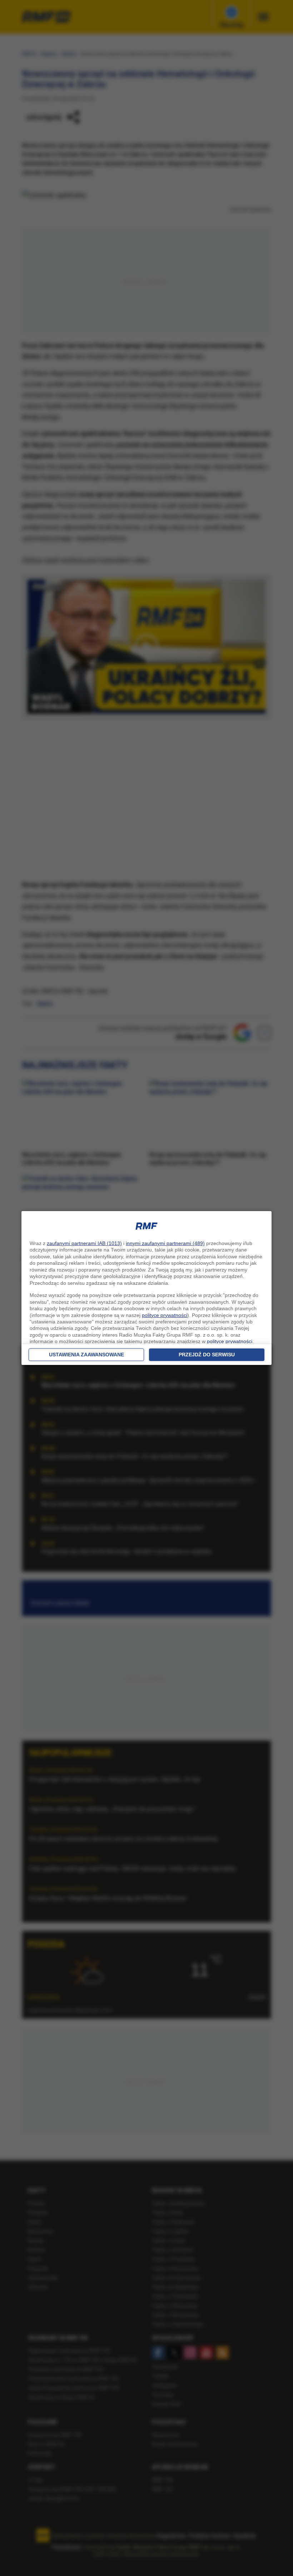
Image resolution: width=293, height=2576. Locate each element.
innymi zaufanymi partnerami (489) (165, 1243)
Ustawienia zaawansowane (86, 1355)
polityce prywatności (165, 1315)
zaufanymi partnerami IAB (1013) (84, 1243)
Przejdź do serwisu (207, 1355)
